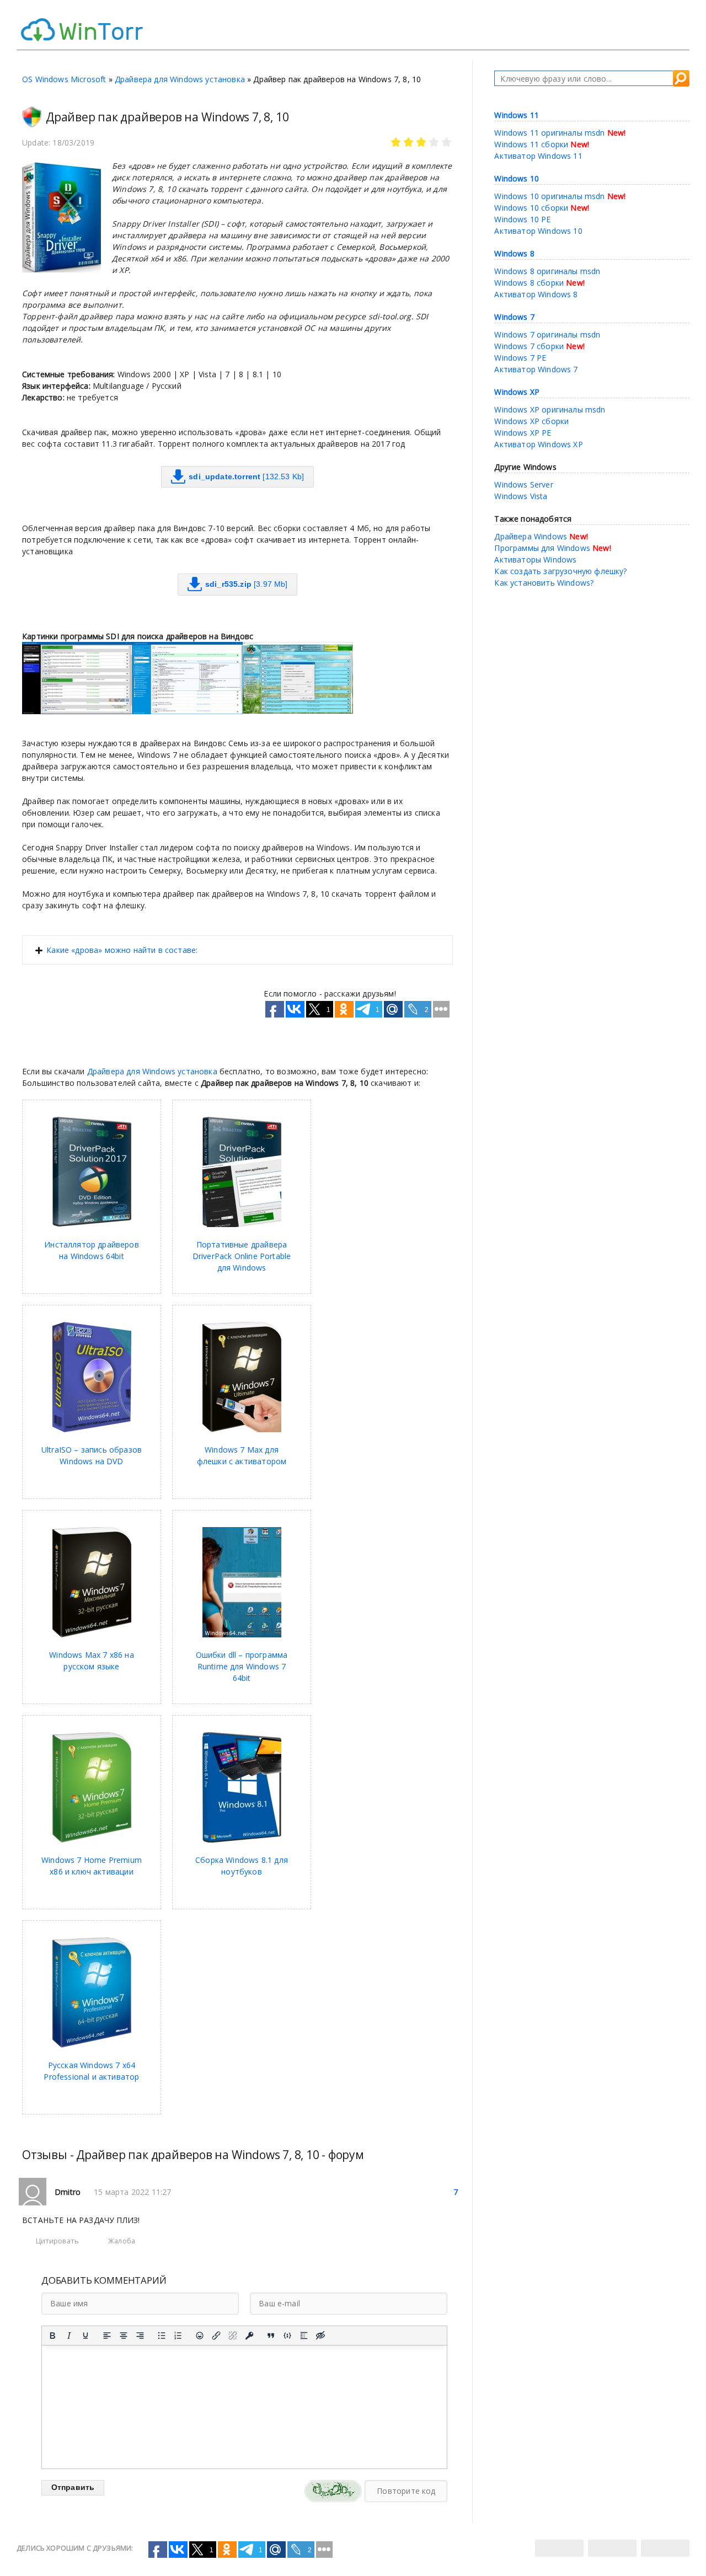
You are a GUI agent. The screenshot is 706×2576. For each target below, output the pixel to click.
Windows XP (517, 392)
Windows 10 (517, 178)
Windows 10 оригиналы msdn (549, 196)
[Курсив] (69, 2336)
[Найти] (681, 78)
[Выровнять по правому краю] (140, 2336)
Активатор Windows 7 (536, 369)
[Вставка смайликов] (200, 2336)
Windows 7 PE (520, 358)
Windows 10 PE (522, 219)
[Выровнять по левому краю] (107, 2336)
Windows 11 (517, 115)
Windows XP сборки (531, 421)
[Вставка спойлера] (304, 2336)
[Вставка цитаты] (271, 2336)
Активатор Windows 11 (538, 156)
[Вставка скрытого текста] (320, 2336)
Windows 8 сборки (529, 283)
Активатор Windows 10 (538, 231)
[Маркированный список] (162, 2336)
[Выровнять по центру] (124, 2336)
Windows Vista (521, 496)
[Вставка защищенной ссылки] (249, 2336)
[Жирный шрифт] (52, 2336)
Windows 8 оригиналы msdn (547, 271)
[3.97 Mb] (247, 584)
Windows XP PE (523, 433)
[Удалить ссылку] (233, 2336)
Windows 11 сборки (531, 144)
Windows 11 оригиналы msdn (549, 133)
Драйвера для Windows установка (180, 79)
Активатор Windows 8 (536, 294)
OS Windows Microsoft (64, 79)
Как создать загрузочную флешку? (560, 571)
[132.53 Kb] (246, 476)
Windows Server (523, 484)
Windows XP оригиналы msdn (550, 409)
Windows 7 (514, 317)
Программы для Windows (542, 548)
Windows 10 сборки (531, 208)
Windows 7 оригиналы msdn (547, 334)
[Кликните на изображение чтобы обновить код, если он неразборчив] (333, 2491)
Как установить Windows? (544, 583)
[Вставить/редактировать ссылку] (216, 2336)
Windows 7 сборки (529, 346)
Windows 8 (514, 253)
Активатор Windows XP (538, 444)
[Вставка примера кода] (287, 2336)
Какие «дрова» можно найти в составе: (122, 950)
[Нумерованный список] (178, 2336)
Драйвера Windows (531, 536)
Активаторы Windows (535, 559)
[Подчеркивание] (85, 2336)
